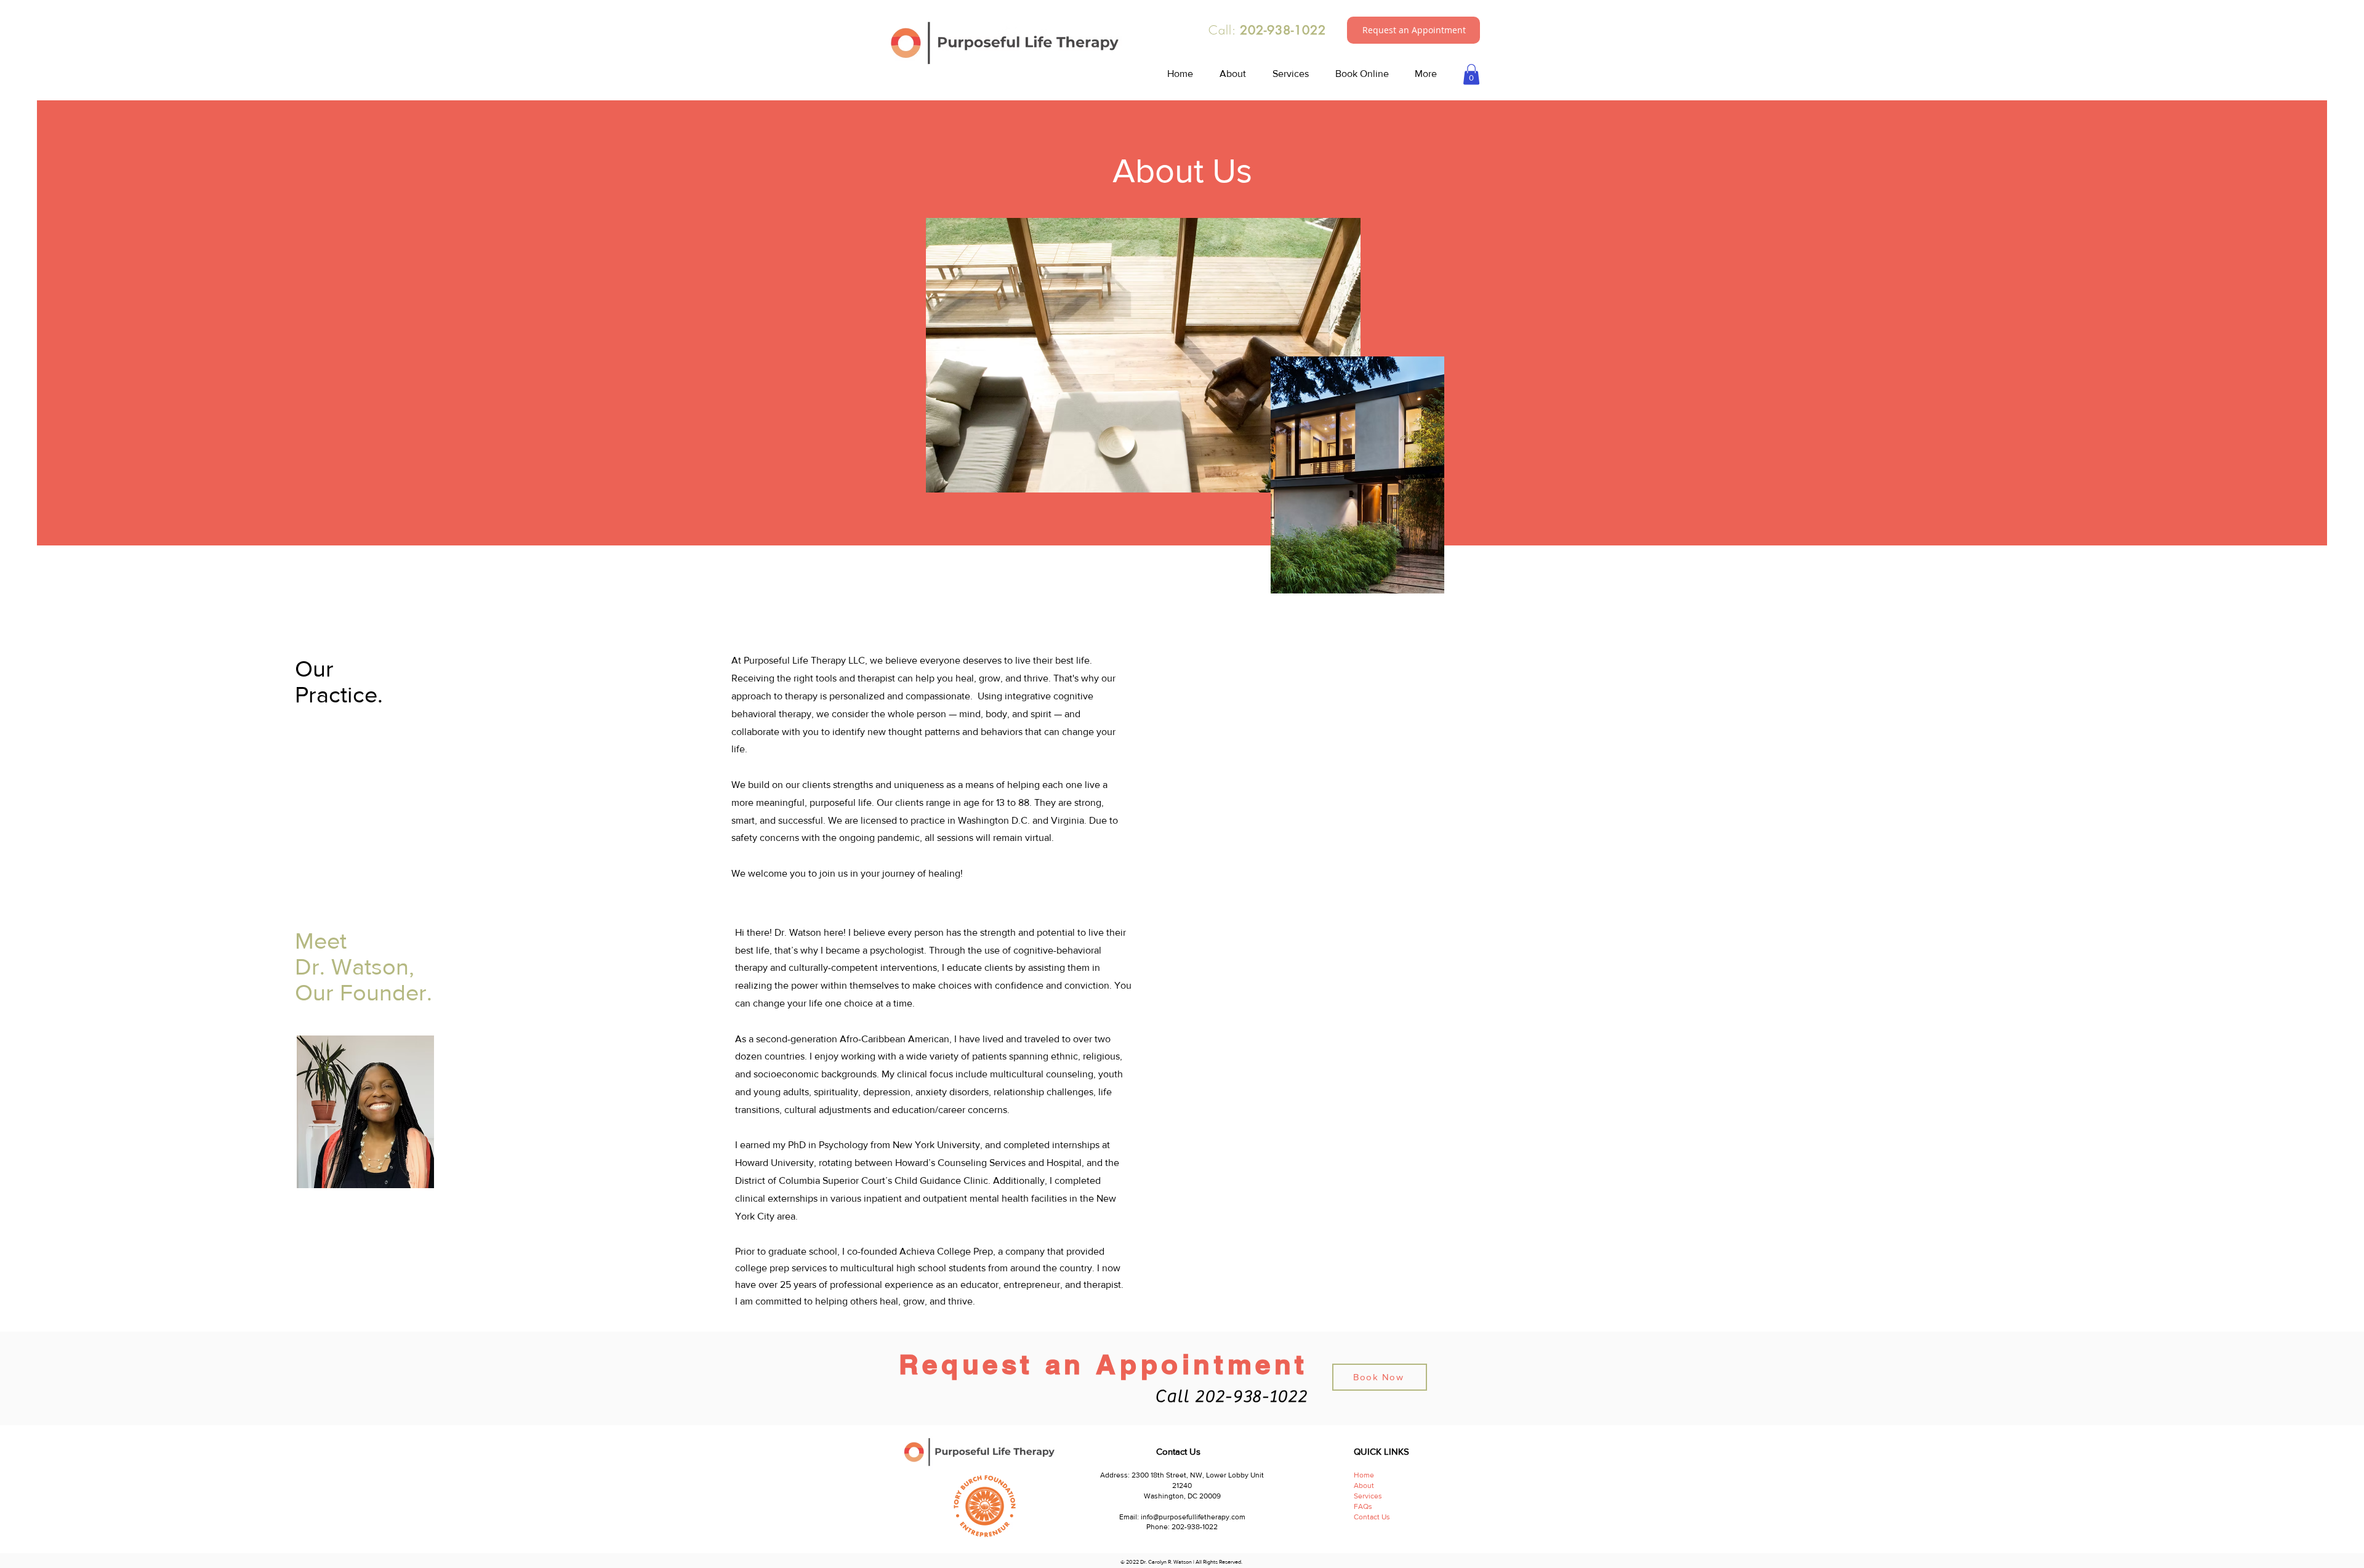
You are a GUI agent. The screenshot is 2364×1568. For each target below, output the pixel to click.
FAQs (1364, 1506)
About (1364, 1486)
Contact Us (1372, 1517)
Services (1368, 1496)
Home (1364, 1475)
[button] (1414, 30)
